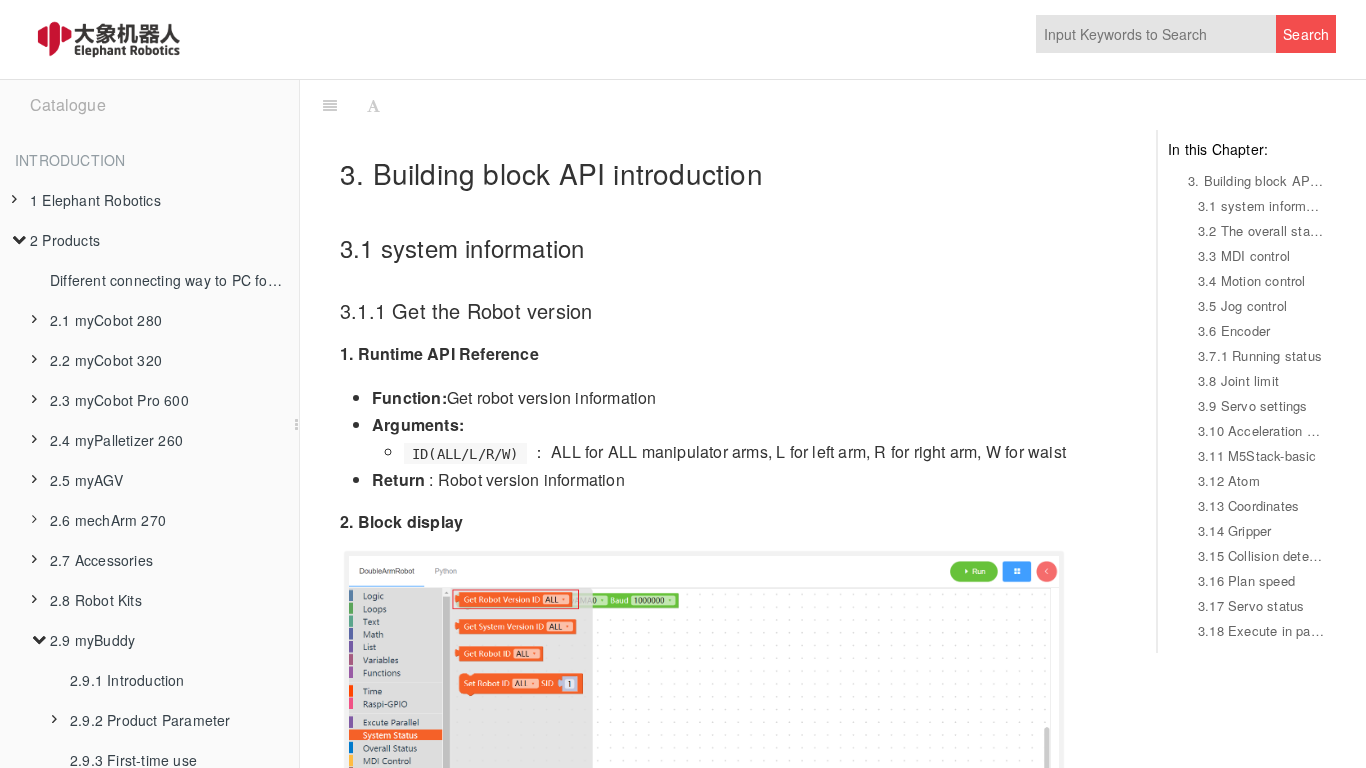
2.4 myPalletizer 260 (116, 440)
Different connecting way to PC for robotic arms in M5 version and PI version (174, 280)
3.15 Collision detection (1262, 555)
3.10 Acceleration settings (1262, 430)
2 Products (65, 240)
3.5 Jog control (1242, 305)
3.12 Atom (1229, 480)
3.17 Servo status (1251, 605)
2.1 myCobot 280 (106, 320)
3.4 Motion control (1252, 280)
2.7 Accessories (101, 560)
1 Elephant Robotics (95, 200)
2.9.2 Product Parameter (150, 720)
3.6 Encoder (1234, 330)
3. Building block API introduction (1257, 180)
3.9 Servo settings (1253, 405)
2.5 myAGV (86, 480)
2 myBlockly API (876, 104)
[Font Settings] (373, 105)
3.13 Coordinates (1248, 505)
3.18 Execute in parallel (1262, 630)
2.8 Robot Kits (96, 600)
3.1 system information (1262, 205)
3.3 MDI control (1244, 255)
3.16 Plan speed (1246, 580)
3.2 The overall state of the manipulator (1262, 230)
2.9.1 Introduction (127, 680)
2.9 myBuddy (92, 640)
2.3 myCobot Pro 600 (119, 400)
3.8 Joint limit (1238, 380)
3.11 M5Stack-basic (1257, 455)
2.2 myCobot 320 (106, 360)
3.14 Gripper (1234, 530)
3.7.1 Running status (1260, 355)
